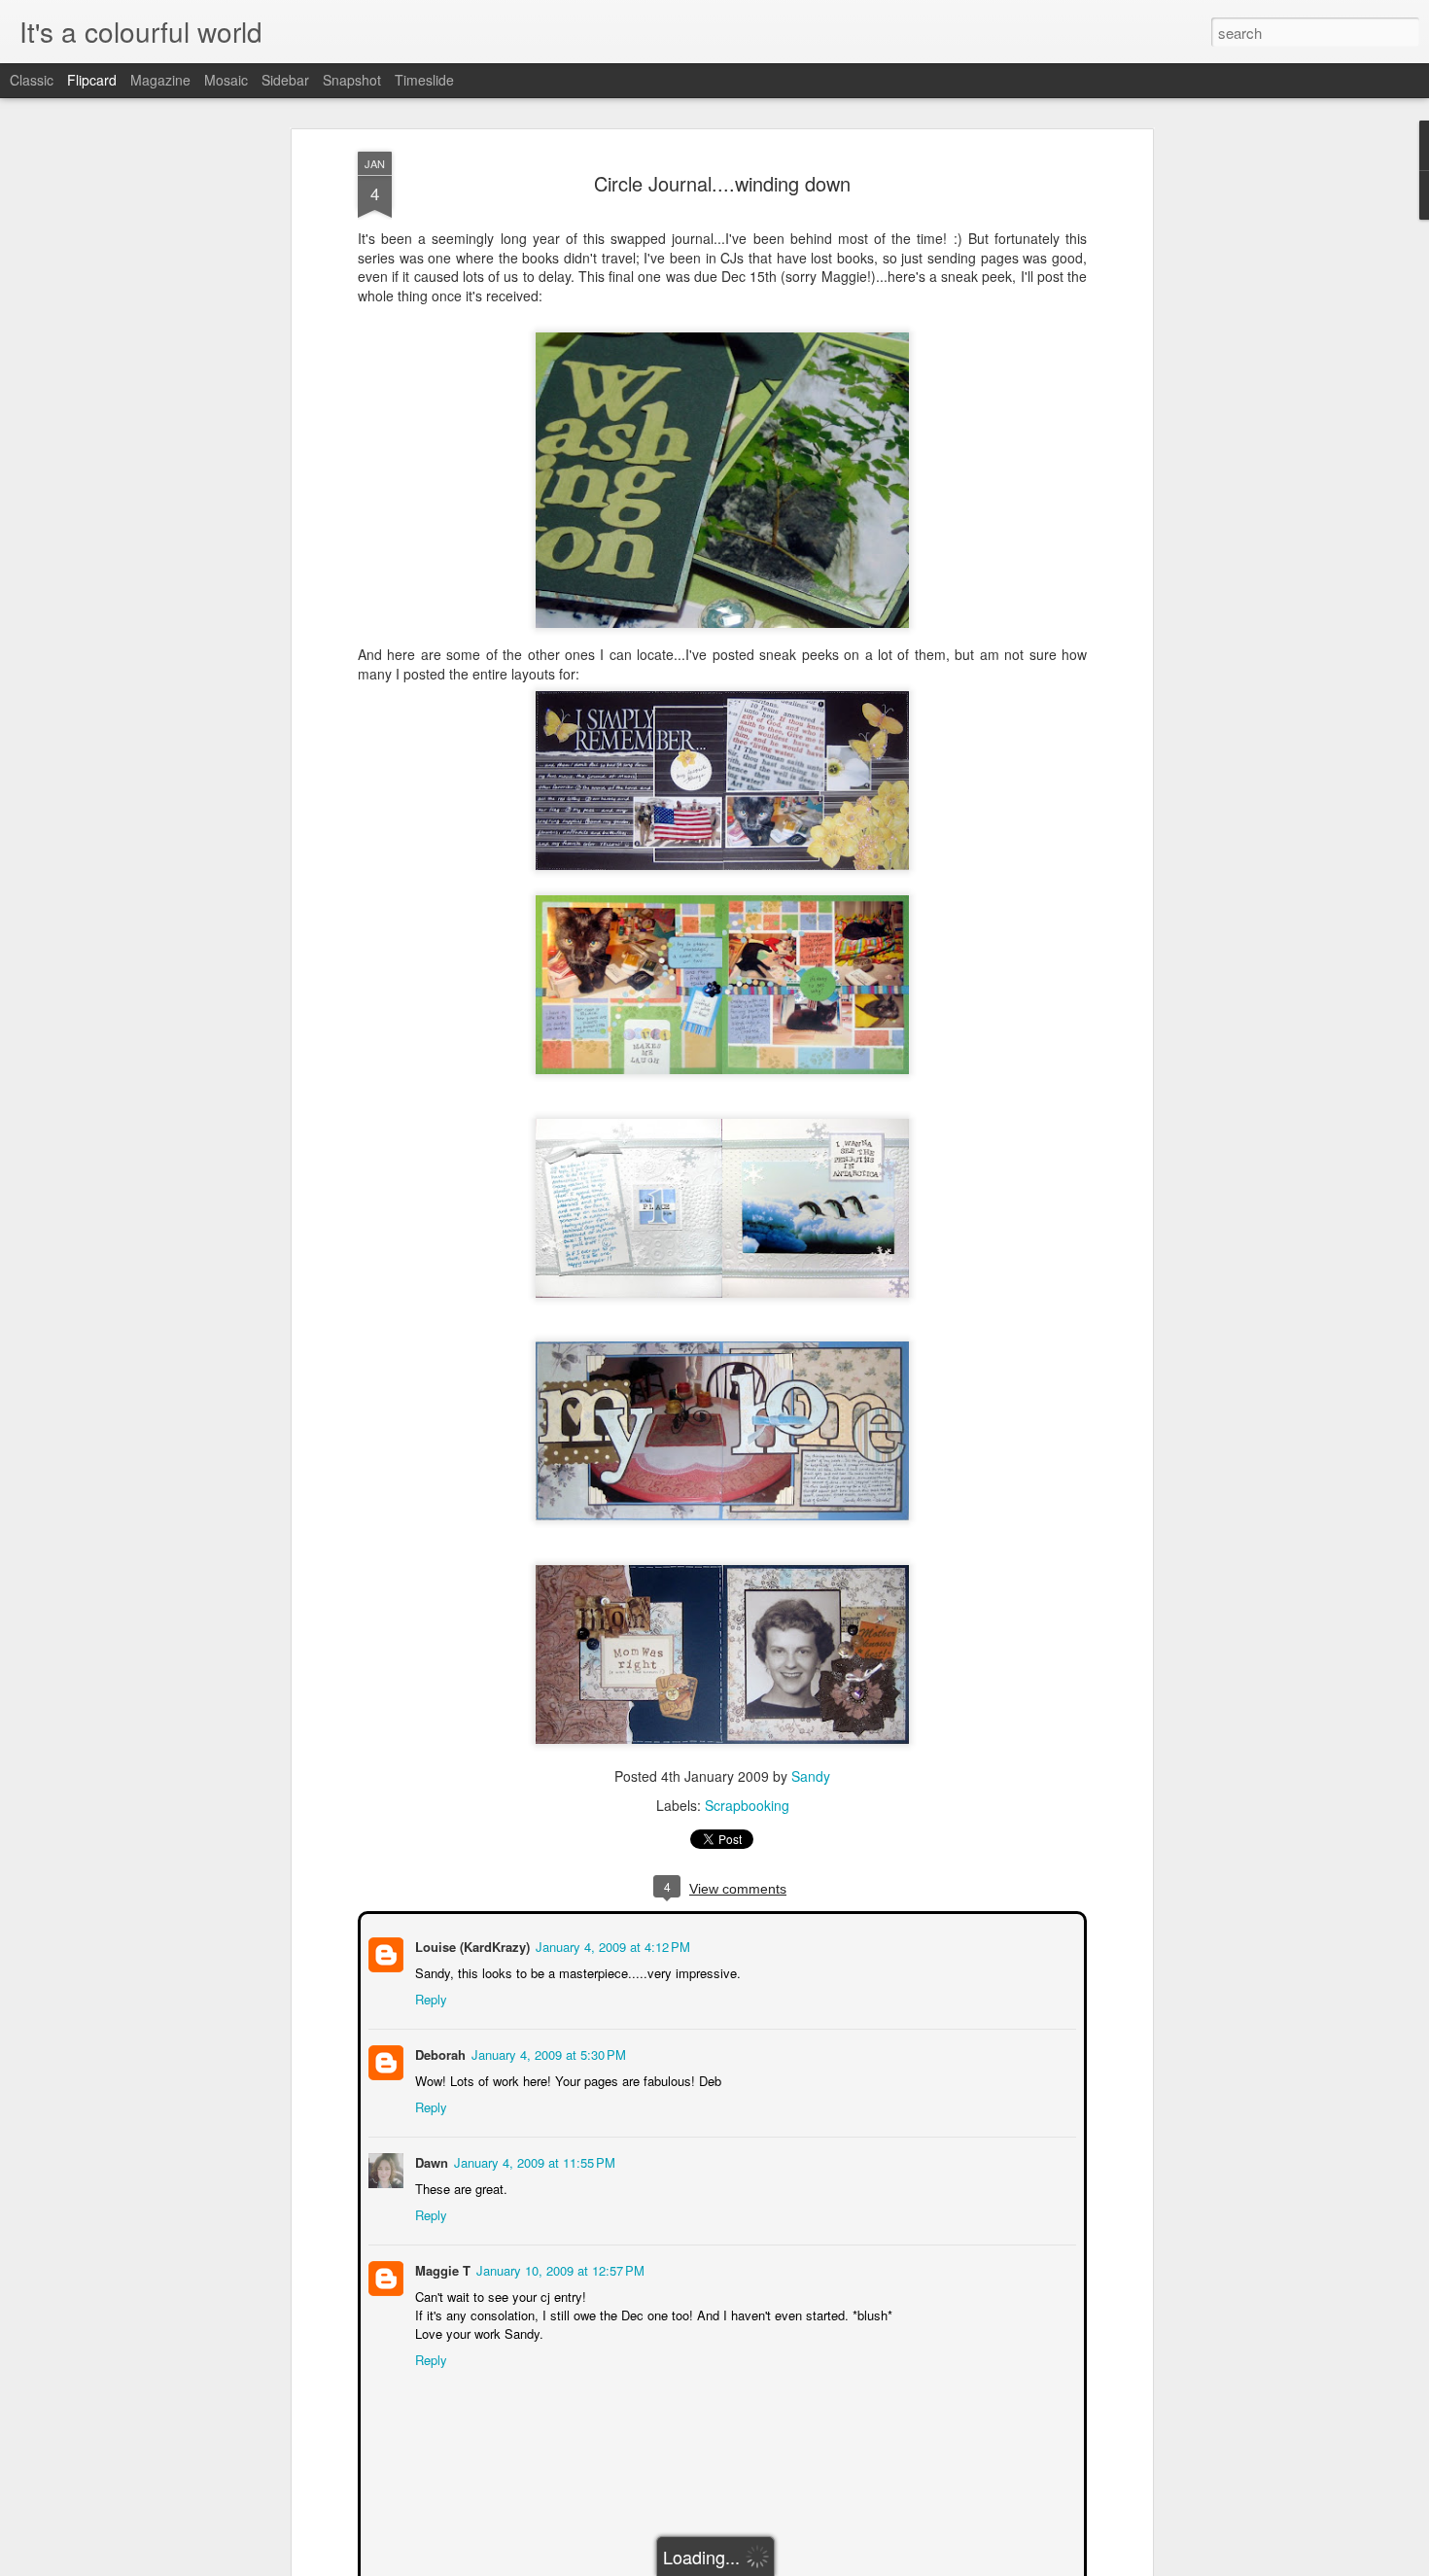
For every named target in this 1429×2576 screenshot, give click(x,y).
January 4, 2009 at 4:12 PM (611, 1945)
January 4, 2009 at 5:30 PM (547, 2053)
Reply (429, 1997)
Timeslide (424, 80)
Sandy (811, 1776)
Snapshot (352, 80)
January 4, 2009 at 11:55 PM (533, 2160)
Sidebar (285, 80)
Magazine (160, 80)
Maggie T (441, 2268)
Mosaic (226, 80)
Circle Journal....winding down (722, 183)
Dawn (430, 2160)
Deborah (438, 2053)
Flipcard (92, 80)
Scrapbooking (747, 1805)
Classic (32, 80)
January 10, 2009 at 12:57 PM (558, 2268)
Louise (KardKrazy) (471, 1945)
